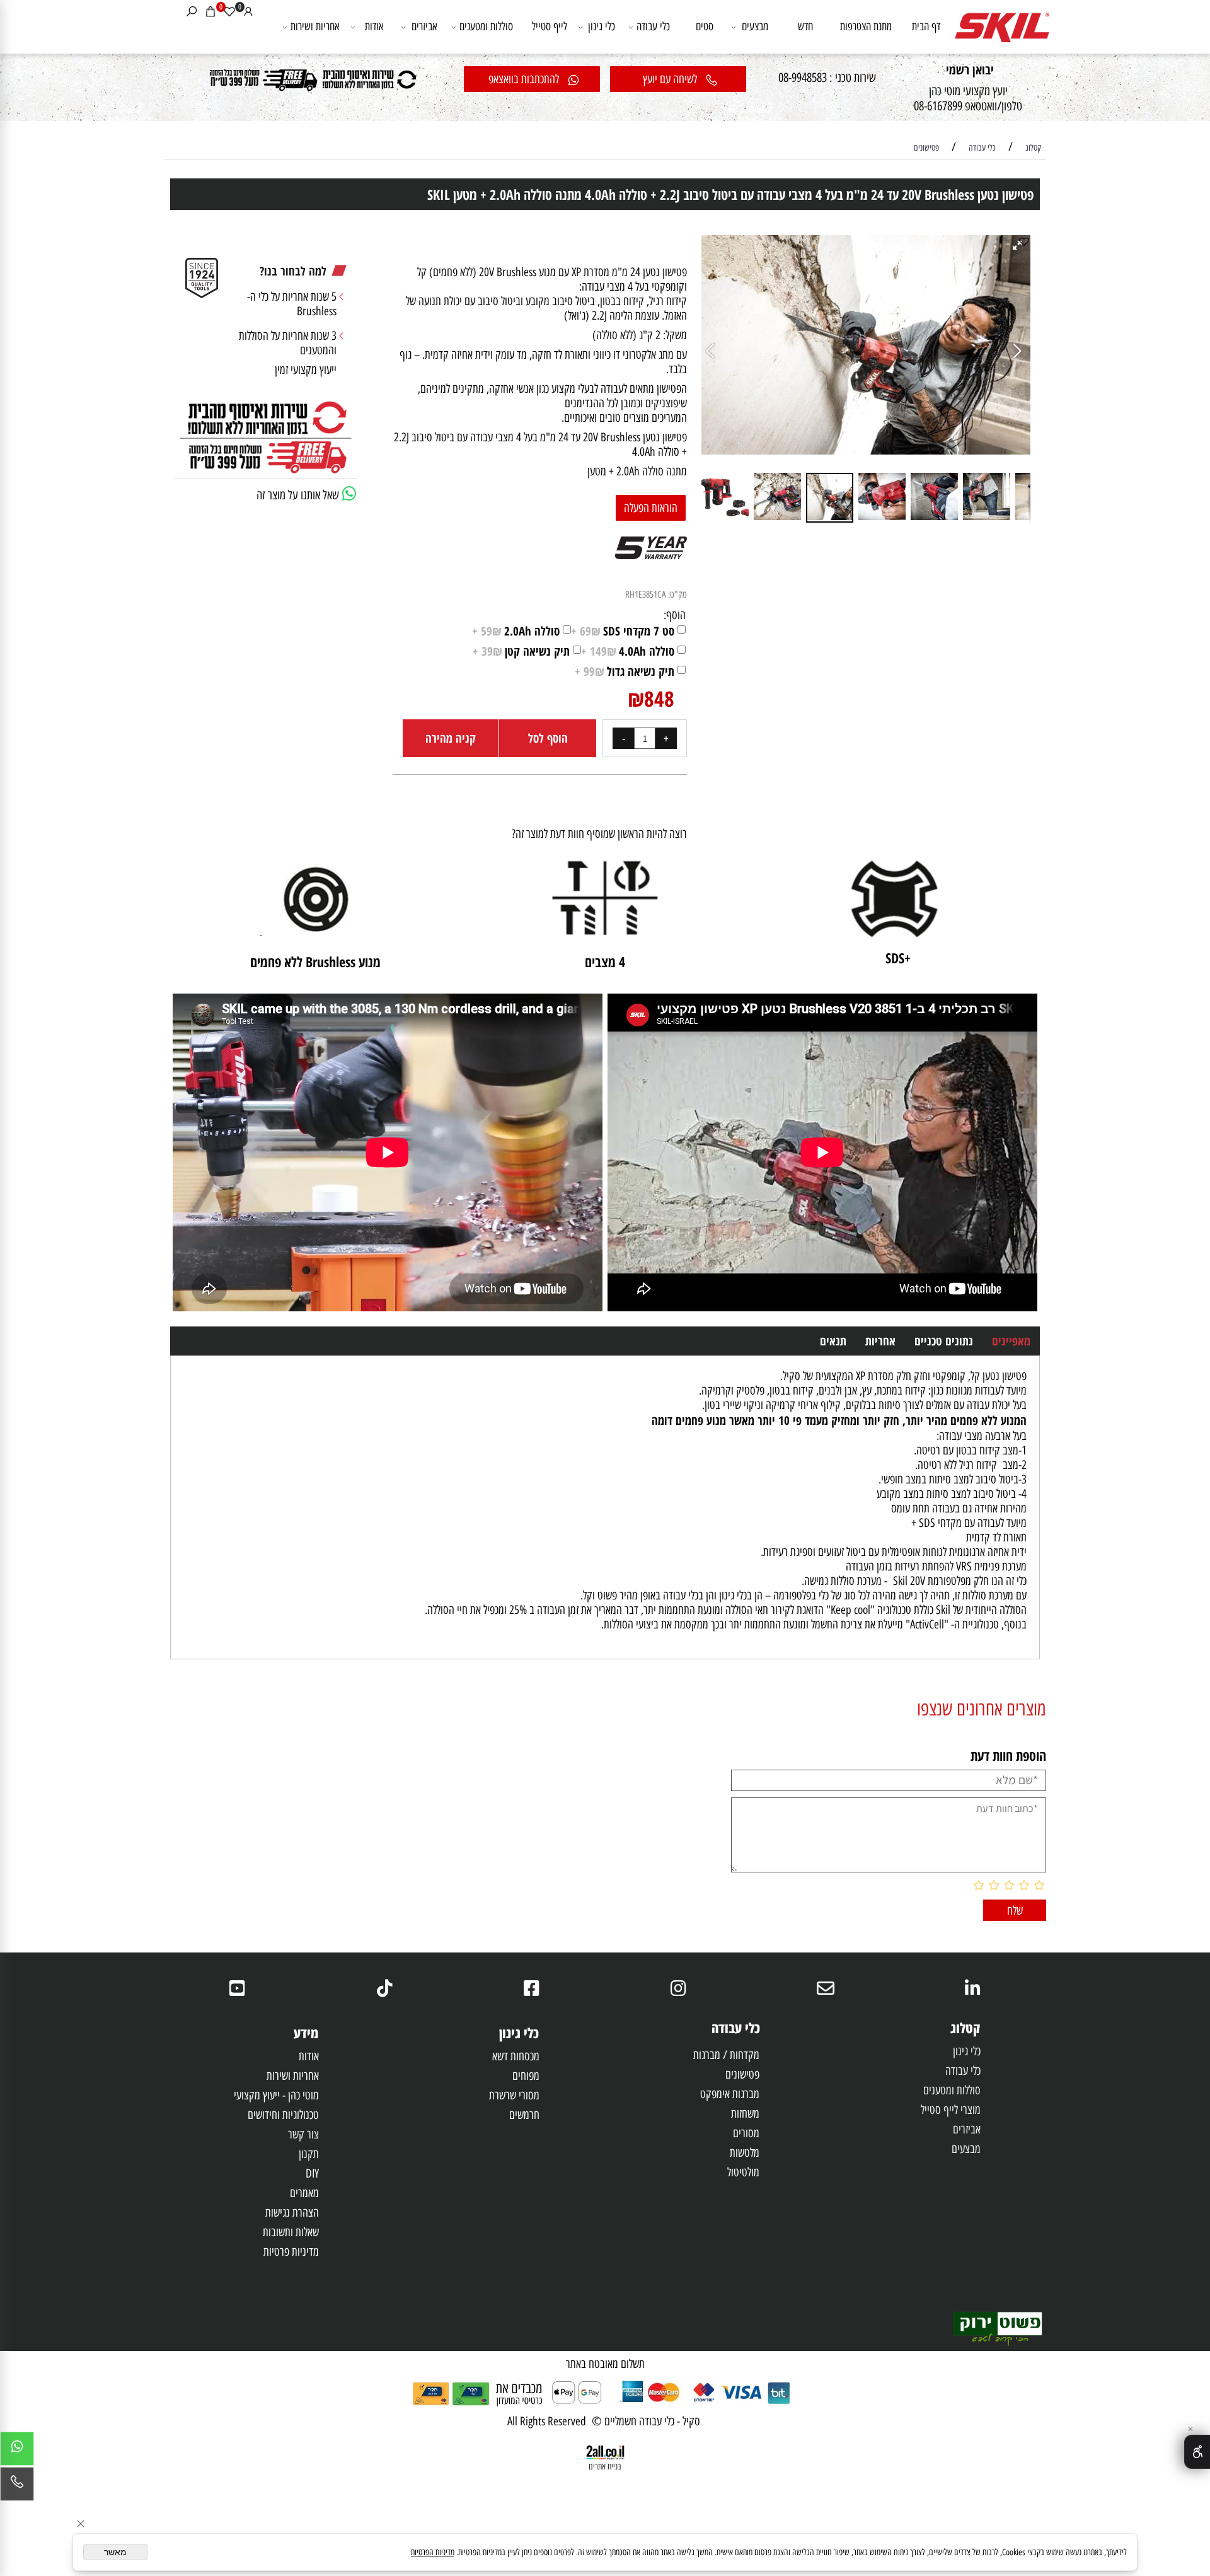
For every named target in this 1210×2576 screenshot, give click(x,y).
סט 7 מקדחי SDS (623, 631)
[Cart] (210, 11)
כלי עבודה (653, 26)
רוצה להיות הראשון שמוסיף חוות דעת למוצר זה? (599, 834)
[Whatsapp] (17, 2452)
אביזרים (424, 26)
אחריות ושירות (315, 26)
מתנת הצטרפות (866, 26)
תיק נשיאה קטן (521, 651)
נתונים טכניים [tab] (944, 1341)
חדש (805, 26)
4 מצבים (605, 961)
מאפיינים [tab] (1011, 1341)
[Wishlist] (229, 11)
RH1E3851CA (646, 595)
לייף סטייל (550, 26)
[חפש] (192, 11)
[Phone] (17, 2487)
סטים (705, 26)
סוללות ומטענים (486, 26)
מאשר (115, 2552)
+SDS (895, 958)
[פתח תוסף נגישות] (1197, 2452)
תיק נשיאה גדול (625, 671)
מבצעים (755, 26)
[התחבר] (248, 11)
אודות (374, 26)
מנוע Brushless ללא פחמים (315, 961)
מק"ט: (677, 595)
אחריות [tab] (880, 1341)
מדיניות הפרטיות (433, 2552)
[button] (713, 352)
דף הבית (926, 26)
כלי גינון (602, 26)
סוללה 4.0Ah (628, 651)
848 (659, 699)
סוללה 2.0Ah (516, 631)
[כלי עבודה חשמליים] (1002, 21)
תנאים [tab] (833, 1341)
